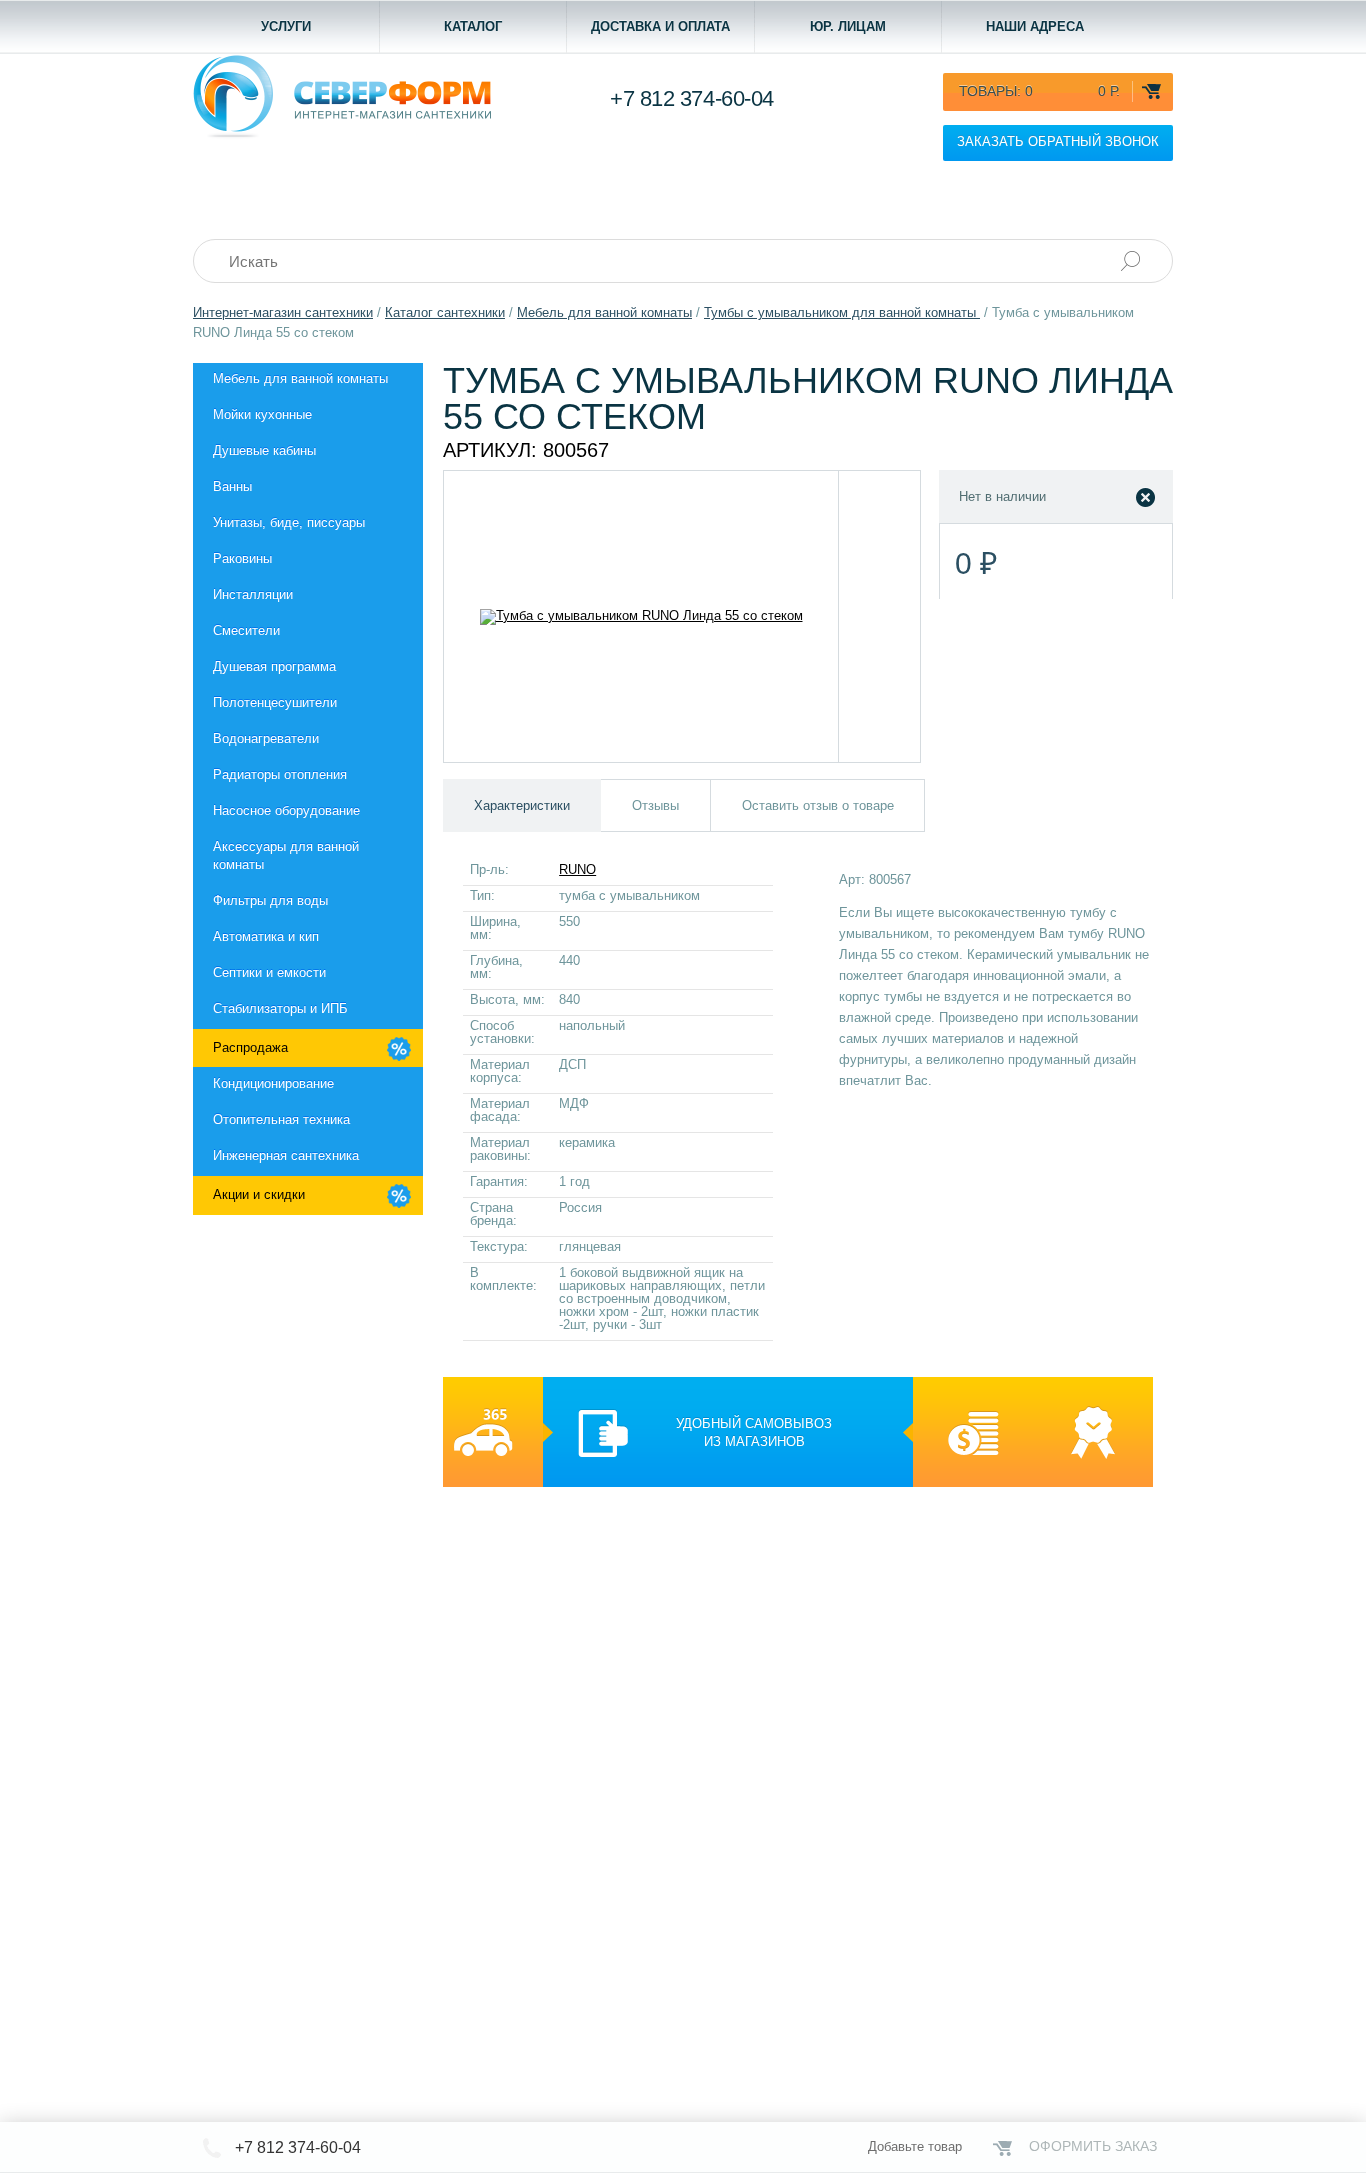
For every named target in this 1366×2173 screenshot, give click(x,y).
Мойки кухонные (262, 414)
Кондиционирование (273, 1083)
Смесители (246, 630)
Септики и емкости (269, 972)
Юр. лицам (848, 26)
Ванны (232, 486)
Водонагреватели (266, 738)
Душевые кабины (264, 450)
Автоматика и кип (266, 936)
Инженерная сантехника (286, 1155)
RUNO (577, 869)
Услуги (286, 26)
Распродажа (250, 1047)
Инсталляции (253, 594)
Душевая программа (274, 666)
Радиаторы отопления (280, 774)
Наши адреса (1035, 26)
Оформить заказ (1093, 2146)
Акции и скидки (259, 1194)
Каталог (473, 26)
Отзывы (655, 805)
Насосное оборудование (286, 810)
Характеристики (522, 805)
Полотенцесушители (275, 702)
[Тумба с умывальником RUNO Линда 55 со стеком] (641, 616)
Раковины (242, 558)
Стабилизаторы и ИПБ (280, 1008)
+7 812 (692, 98)
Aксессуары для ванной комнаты (286, 855)
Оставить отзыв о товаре (818, 805)
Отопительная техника (281, 1119)
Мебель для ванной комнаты (300, 378)
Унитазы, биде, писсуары (289, 522)
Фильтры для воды (270, 900)
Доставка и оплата (660, 26)
